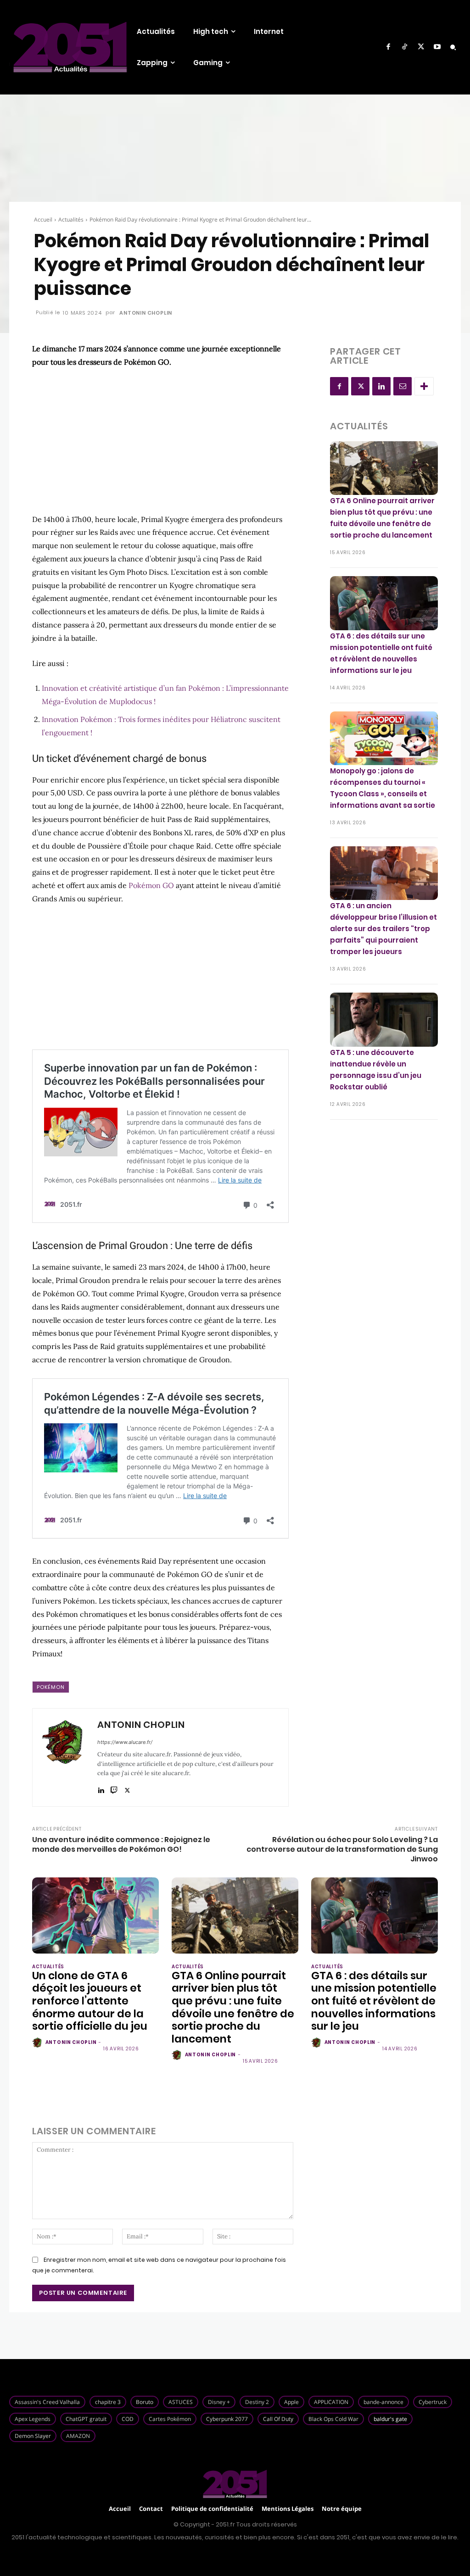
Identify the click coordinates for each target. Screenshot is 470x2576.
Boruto (145, 2402)
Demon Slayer (33, 2436)
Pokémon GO (151, 885)
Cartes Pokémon (170, 2419)
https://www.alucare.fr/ (125, 1742)
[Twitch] (114, 1788)
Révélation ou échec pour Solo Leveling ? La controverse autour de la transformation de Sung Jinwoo (342, 1849)
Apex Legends (33, 2419)
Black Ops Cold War (333, 2419)
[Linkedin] (101, 1788)
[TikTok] (405, 47)
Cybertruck (433, 2402)
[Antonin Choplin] (64, 1757)
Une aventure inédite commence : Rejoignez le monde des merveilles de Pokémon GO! (121, 1844)
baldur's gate (390, 2419)
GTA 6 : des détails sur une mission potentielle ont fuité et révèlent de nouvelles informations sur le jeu (374, 2001)
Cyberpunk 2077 (227, 2419)
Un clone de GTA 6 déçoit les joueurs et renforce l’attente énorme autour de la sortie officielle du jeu (90, 2001)
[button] (453, 47)
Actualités (71, 219)
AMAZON (78, 2436)
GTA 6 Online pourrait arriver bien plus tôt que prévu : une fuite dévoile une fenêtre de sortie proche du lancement (233, 2007)
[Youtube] (437, 47)
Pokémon (51, 1687)
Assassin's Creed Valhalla (47, 2402)
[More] (424, 386)
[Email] (403, 386)
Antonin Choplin (146, 313)
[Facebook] (388, 47)
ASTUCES (181, 2402)
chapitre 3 (108, 2402)
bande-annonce (383, 2402)
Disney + (219, 2402)
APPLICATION (331, 2402)
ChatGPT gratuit (86, 2419)
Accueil (43, 219)
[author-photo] (38, 2043)
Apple (291, 2402)
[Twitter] (421, 47)
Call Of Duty (278, 2419)
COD (128, 2419)
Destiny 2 (257, 2402)
